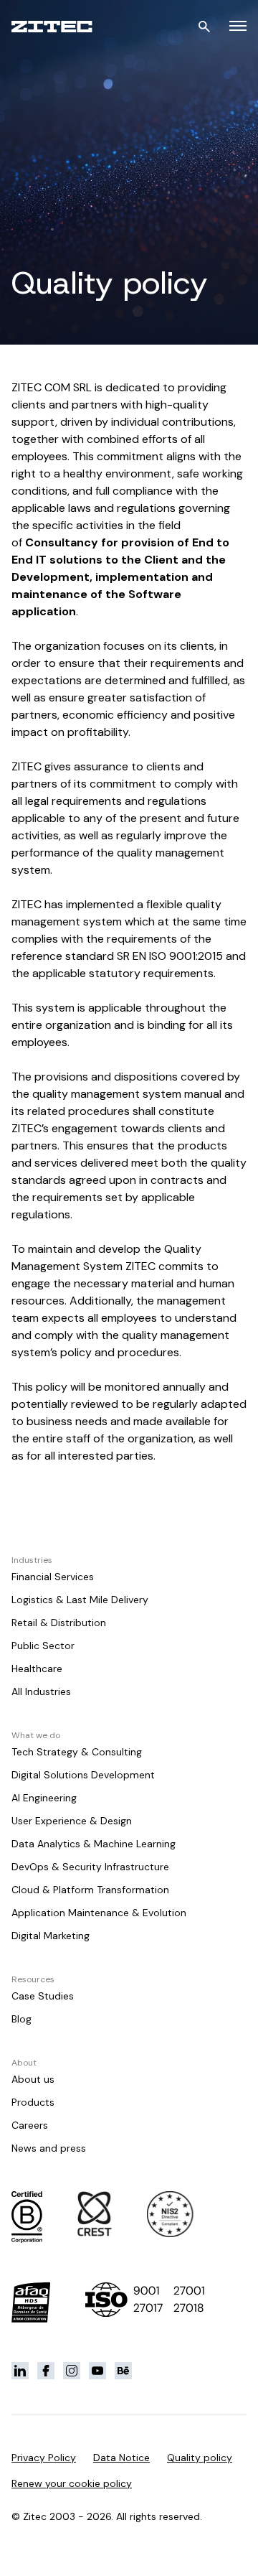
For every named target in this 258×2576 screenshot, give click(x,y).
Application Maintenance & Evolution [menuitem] (99, 1913)
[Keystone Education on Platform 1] (20, 2371)
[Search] (204, 27)
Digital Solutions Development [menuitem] (83, 1775)
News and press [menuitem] (49, 2148)
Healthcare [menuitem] (37, 1669)
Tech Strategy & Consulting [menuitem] (77, 1752)
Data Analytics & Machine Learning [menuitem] (94, 1844)
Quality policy (200, 2458)
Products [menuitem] (33, 2102)
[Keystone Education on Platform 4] (97, 2371)
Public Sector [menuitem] (43, 1646)
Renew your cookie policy (72, 2483)
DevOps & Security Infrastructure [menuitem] (90, 1867)
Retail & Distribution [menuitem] (59, 1623)
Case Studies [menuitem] (43, 1996)
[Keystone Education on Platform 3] (72, 2371)
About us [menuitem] (33, 2079)
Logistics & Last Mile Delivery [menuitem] (80, 1600)
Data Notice (121, 2458)
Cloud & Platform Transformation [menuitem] (90, 1890)
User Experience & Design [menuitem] (72, 1821)
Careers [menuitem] (30, 2125)
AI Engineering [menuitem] (44, 1798)
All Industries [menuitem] (41, 1691)
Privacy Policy (44, 2458)
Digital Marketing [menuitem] (51, 1936)
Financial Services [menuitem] (53, 1577)
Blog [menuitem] (21, 2019)
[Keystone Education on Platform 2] (46, 2371)
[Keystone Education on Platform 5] (123, 2371)
